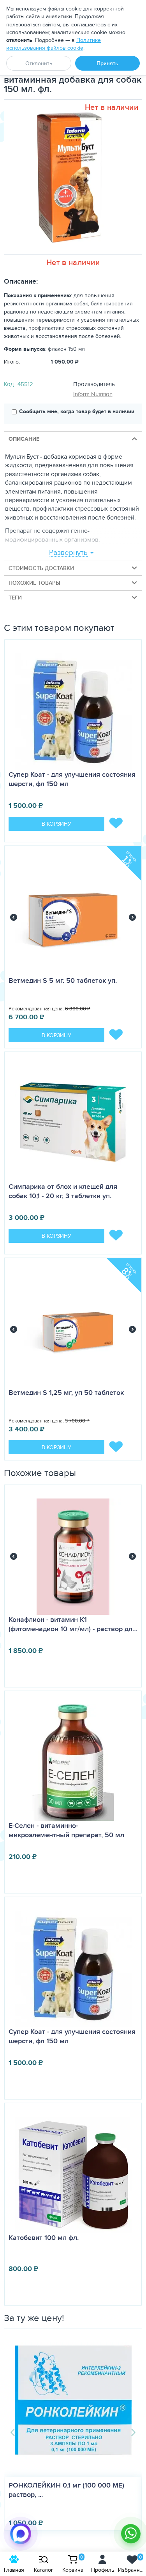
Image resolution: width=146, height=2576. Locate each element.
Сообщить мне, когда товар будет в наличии (77, 411)
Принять (107, 63)
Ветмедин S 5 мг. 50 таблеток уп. (63, 981)
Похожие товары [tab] (34, 583)
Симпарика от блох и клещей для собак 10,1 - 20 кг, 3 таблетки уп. (63, 1191)
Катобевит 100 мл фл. (44, 2238)
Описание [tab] (24, 439)
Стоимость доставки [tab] (41, 568)
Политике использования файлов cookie (54, 44)
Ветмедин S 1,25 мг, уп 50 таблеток (66, 1393)
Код (9, 384)
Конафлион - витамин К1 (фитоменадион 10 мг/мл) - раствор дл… (73, 1624)
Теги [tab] (15, 598)
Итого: (12, 362)
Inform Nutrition (93, 394)
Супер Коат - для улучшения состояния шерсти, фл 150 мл (72, 779)
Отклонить (39, 63)
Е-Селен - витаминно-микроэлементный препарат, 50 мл (66, 1830)
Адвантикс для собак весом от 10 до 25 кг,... (73, 2490)
